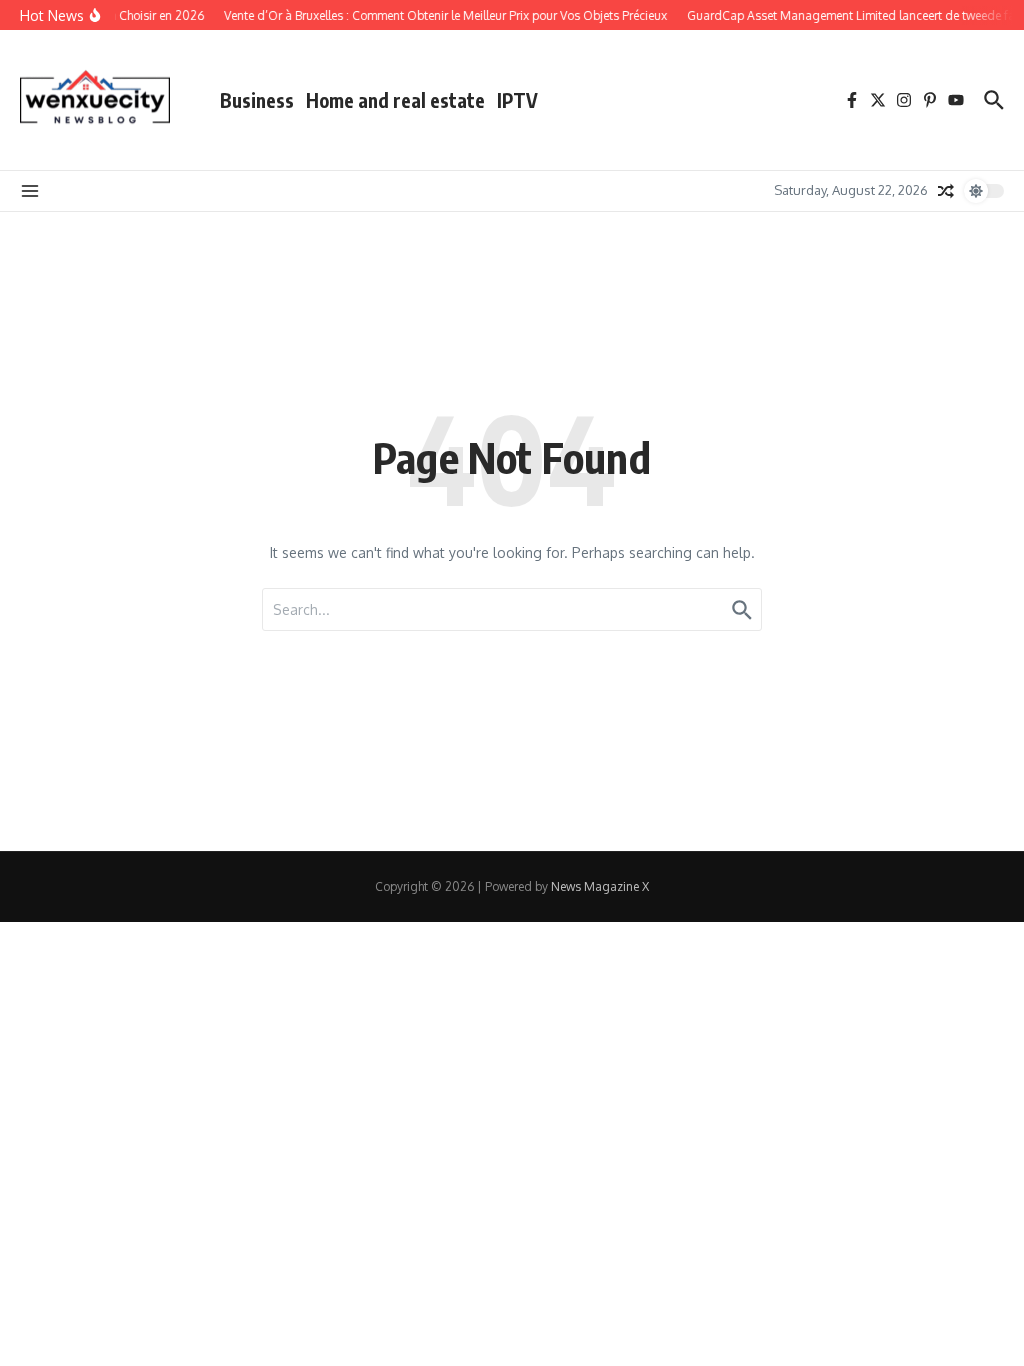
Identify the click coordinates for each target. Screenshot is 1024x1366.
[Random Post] (946, 191)
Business (257, 100)
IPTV (517, 100)
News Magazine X (600, 886)
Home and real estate (395, 100)
